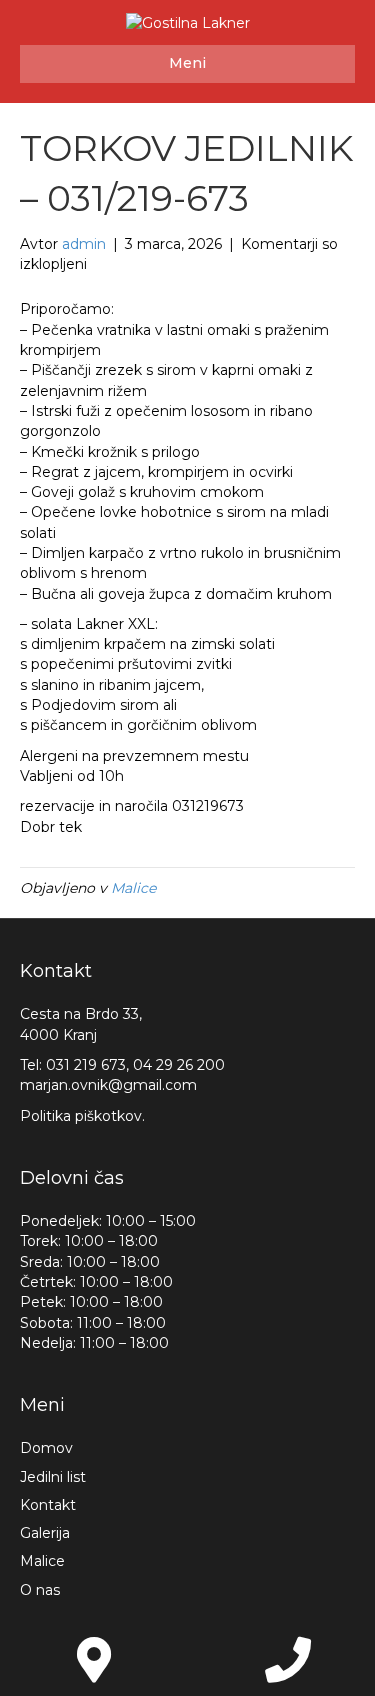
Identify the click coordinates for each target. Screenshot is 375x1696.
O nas (40, 1590)
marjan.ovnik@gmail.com (108, 1085)
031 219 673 (86, 1065)
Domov (46, 1448)
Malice (133, 888)
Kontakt (48, 1505)
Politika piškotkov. (82, 1116)
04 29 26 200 (179, 1065)
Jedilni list (53, 1477)
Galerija (45, 1533)
